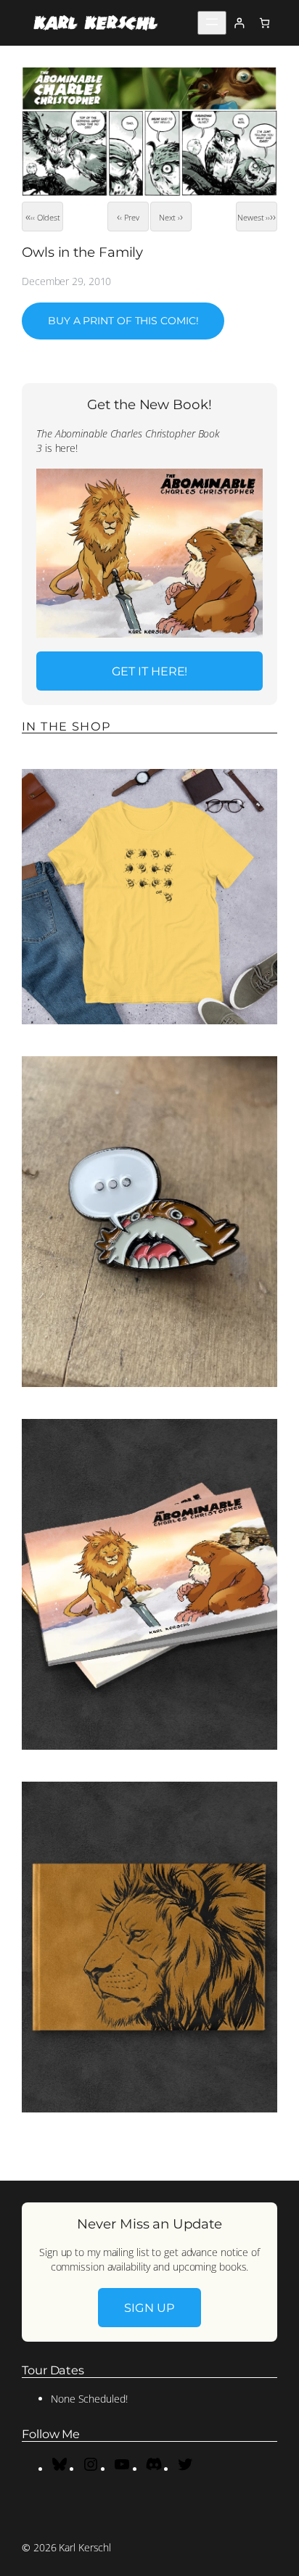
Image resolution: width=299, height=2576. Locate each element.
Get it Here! (150, 671)
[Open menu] (212, 23)
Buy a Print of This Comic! (123, 321)
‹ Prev (129, 217)
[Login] (239, 23)
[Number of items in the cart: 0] (265, 23)
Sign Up (149, 2308)
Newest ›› (254, 217)
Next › (169, 217)
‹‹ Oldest (45, 217)
